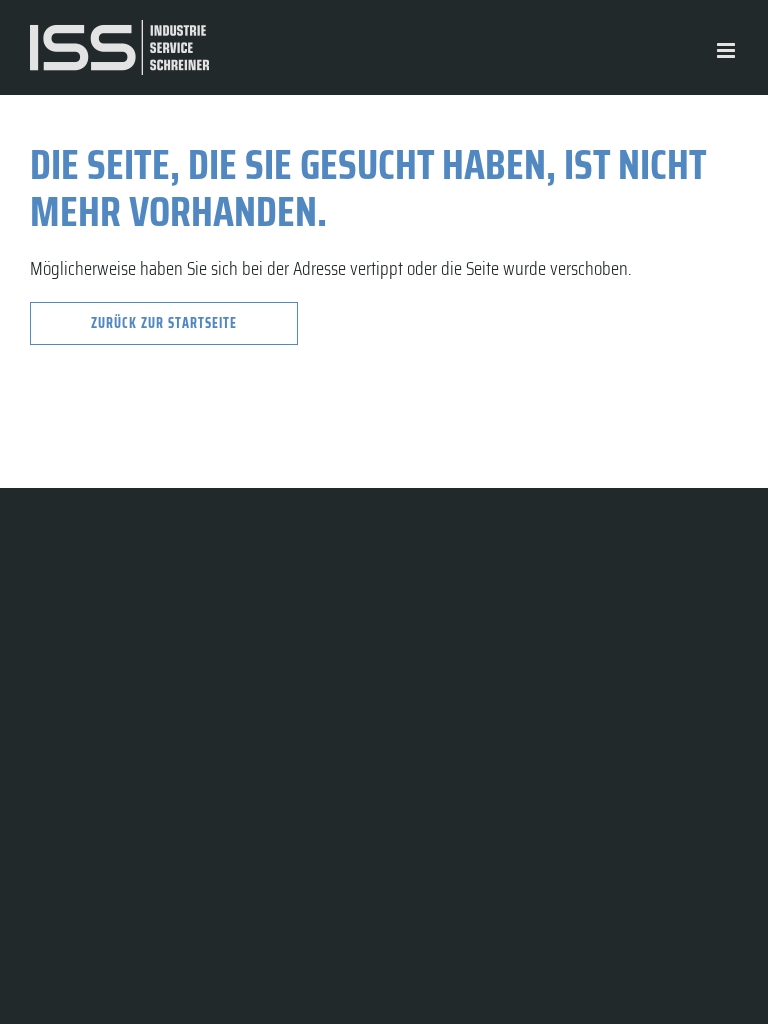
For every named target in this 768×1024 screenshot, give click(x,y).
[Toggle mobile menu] (727, 50)
